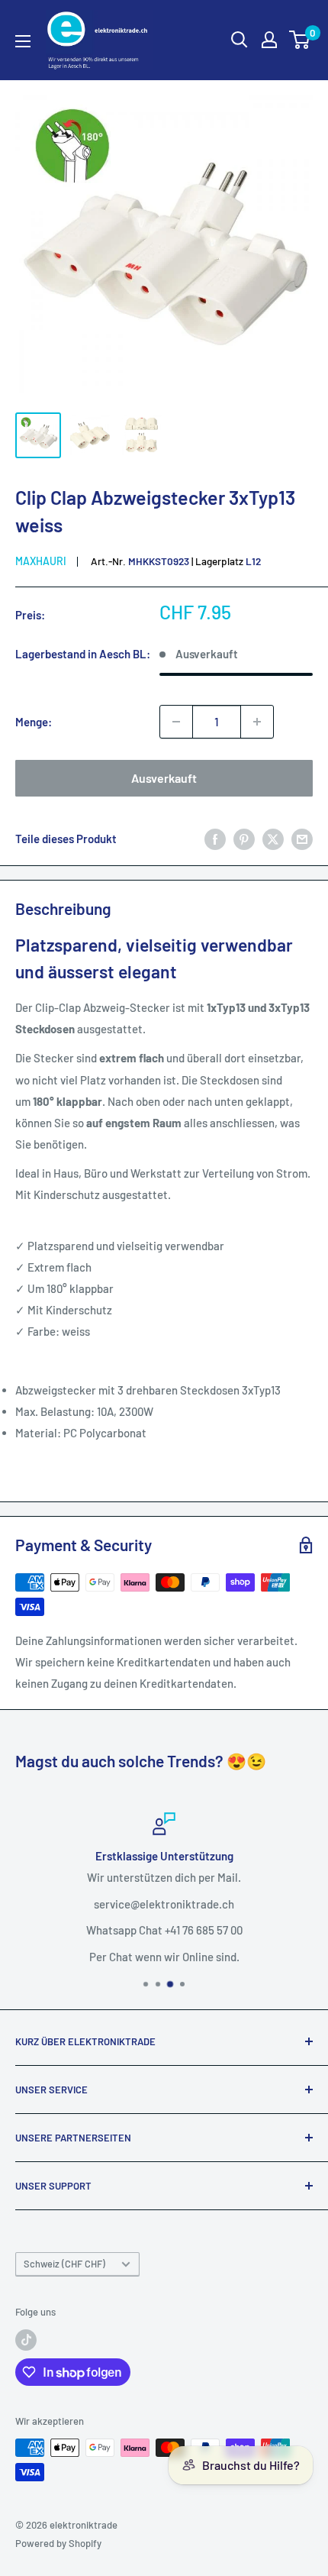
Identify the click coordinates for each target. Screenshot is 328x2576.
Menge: (34, 722)
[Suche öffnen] (240, 40)
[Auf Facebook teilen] (215, 839)
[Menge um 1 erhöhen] (257, 722)
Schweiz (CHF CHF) (64, 2264)
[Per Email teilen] (302, 839)
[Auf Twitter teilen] (273, 839)
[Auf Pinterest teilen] (244, 839)
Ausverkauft (164, 778)
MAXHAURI (41, 561)
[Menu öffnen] (23, 41)
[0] (300, 40)
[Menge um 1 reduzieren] (176, 722)
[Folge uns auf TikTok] (26, 2340)
